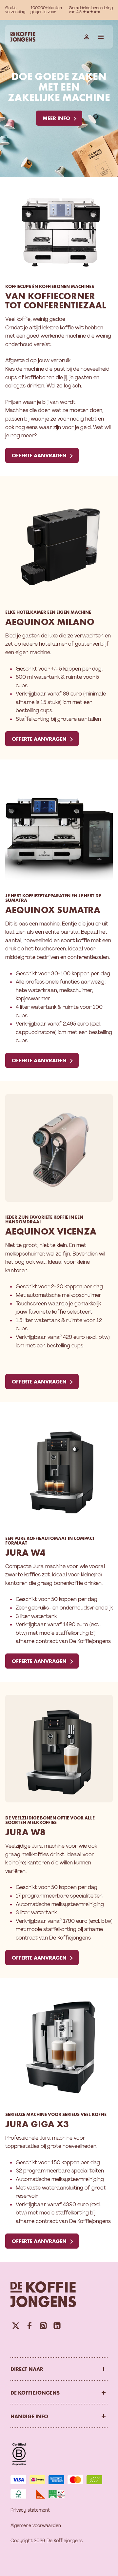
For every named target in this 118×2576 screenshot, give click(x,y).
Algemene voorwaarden (36, 2525)
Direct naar (27, 2369)
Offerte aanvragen (39, 455)
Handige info (29, 2416)
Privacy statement (30, 2510)
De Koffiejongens (35, 2393)
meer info (56, 118)
